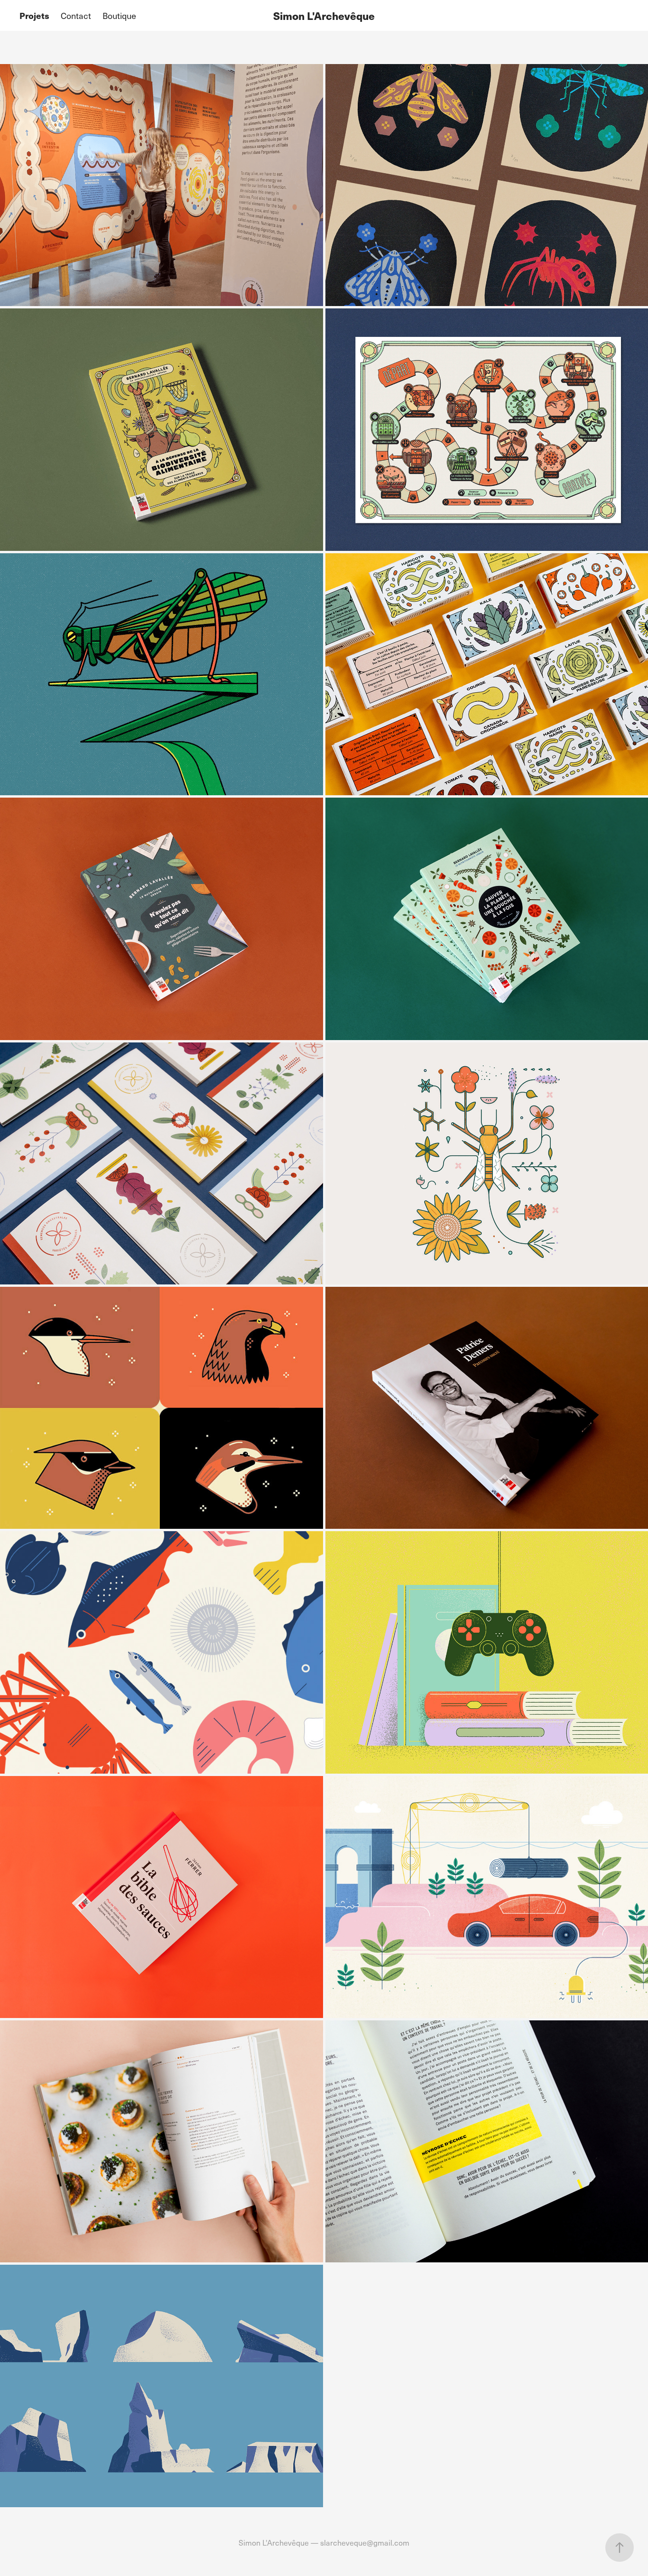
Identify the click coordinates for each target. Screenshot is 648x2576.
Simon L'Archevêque (324, 15)
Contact (76, 15)
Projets (34, 15)
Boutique (119, 15)
